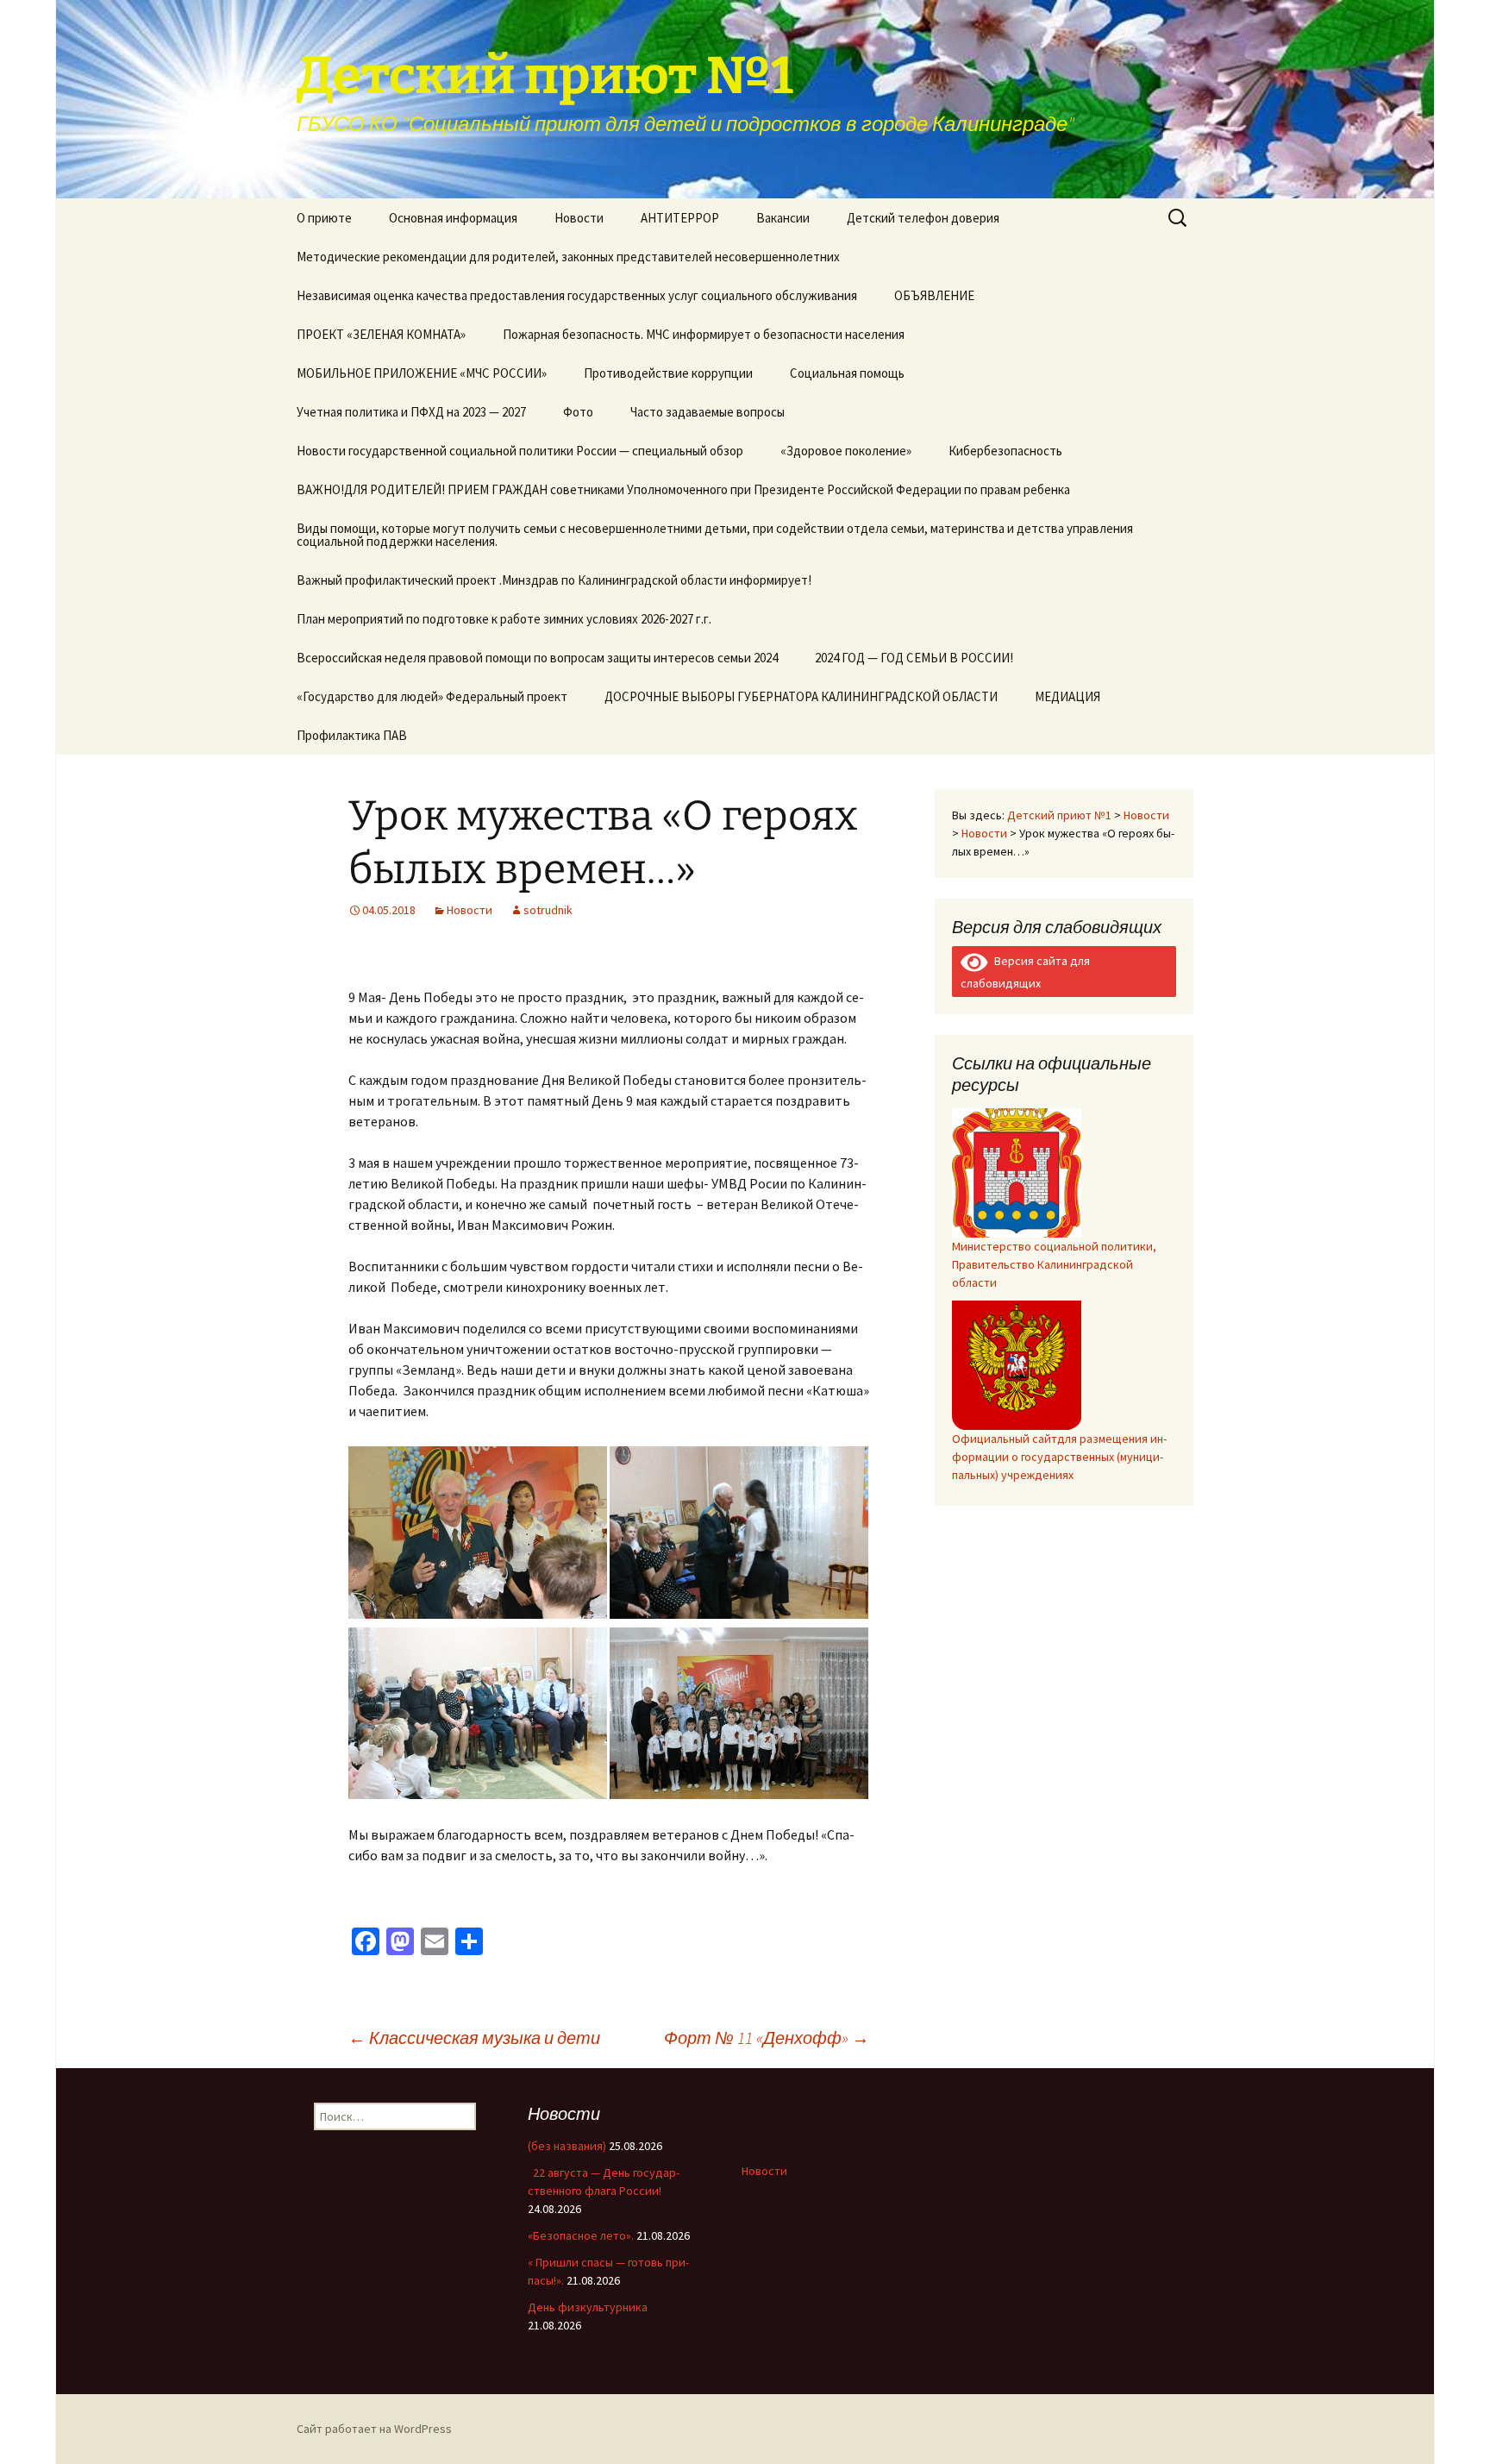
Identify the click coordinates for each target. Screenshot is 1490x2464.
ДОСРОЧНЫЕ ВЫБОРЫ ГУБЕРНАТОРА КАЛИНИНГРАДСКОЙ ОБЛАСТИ (801, 696)
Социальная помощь (847, 373)
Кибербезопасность (1005, 451)
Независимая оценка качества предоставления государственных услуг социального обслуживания (577, 295)
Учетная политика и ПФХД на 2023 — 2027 (411, 412)
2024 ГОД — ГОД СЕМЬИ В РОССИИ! (914, 658)
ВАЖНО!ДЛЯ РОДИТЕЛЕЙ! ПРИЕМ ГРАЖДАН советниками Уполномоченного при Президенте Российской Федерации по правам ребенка (683, 489)
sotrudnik (548, 910)
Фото (578, 412)
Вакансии (783, 218)
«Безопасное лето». (581, 2235)
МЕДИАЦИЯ (1067, 696)
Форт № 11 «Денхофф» (767, 2038)
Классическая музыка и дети (474, 2038)
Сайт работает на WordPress (374, 2429)
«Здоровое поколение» (846, 451)
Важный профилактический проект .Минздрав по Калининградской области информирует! (554, 580)
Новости (579, 218)
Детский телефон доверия (923, 218)
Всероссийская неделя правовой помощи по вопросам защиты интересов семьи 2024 (537, 658)
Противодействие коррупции (668, 373)
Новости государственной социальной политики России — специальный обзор (520, 451)
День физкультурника (588, 2307)
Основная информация (453, 218)
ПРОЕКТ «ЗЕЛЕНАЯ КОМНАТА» (381, 334)
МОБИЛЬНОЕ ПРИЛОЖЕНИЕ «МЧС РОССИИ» (422, 373)
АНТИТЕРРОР (680, 218)
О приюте (324, 218)
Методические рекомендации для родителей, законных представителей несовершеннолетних (568, 257)
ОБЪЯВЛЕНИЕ (934, 295)
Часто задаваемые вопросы (707, 412)
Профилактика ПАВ (352, 735)
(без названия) (567, 2146)
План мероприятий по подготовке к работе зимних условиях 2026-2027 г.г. (504, 619)
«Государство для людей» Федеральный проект (432, 696)
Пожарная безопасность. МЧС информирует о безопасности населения (704, 334)
